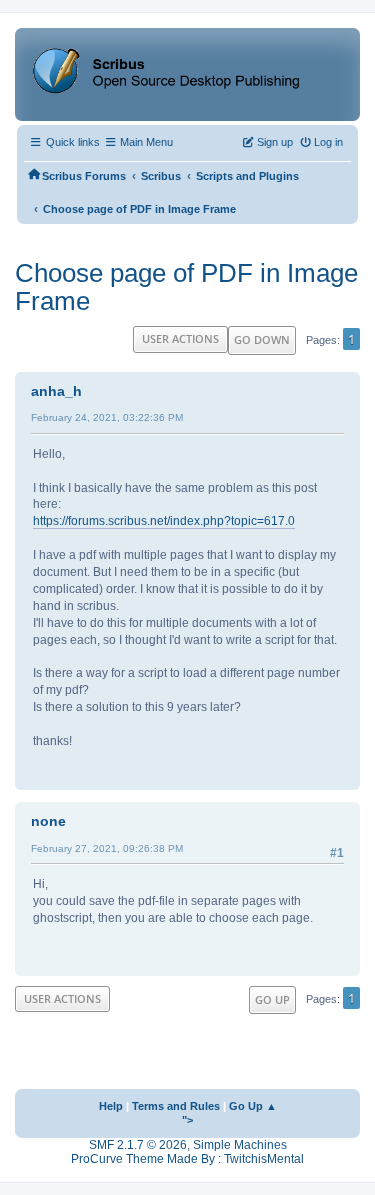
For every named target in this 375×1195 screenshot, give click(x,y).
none (48, 821)
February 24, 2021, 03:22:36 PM (107, 417)
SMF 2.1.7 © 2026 (138, 1145)
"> (187, 1120)
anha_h (56, 391)
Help (111, 1106)
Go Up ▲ (253, 1106)
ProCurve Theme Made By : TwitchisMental (187, 1159)
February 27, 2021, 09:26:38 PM (107, 848)
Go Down (262, 339)
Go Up (272, 999)
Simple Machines (240, 1145)
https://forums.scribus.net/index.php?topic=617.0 (164, 521)
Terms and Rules (176, 1106)
